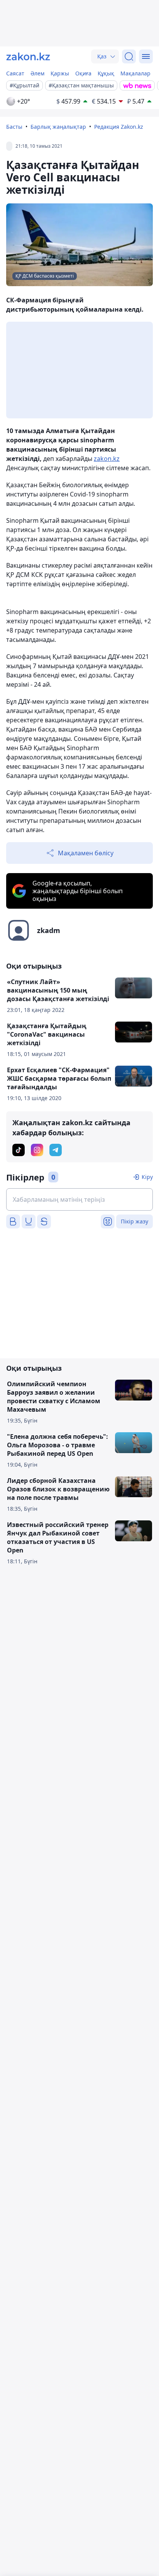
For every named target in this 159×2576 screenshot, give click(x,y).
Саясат (15, 73)
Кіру (147, 1177)
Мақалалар (135, 73)
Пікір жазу (134, 1221)
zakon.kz (107, 459)
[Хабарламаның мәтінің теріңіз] (79, 1199)
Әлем (37, 73)
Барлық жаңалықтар (58, 127)
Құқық (106, 73)
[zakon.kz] (28, 56)
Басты (14, 127)
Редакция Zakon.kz (119, 127)
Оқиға (83, 73)
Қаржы (60, 73)
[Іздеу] (129, 56)
